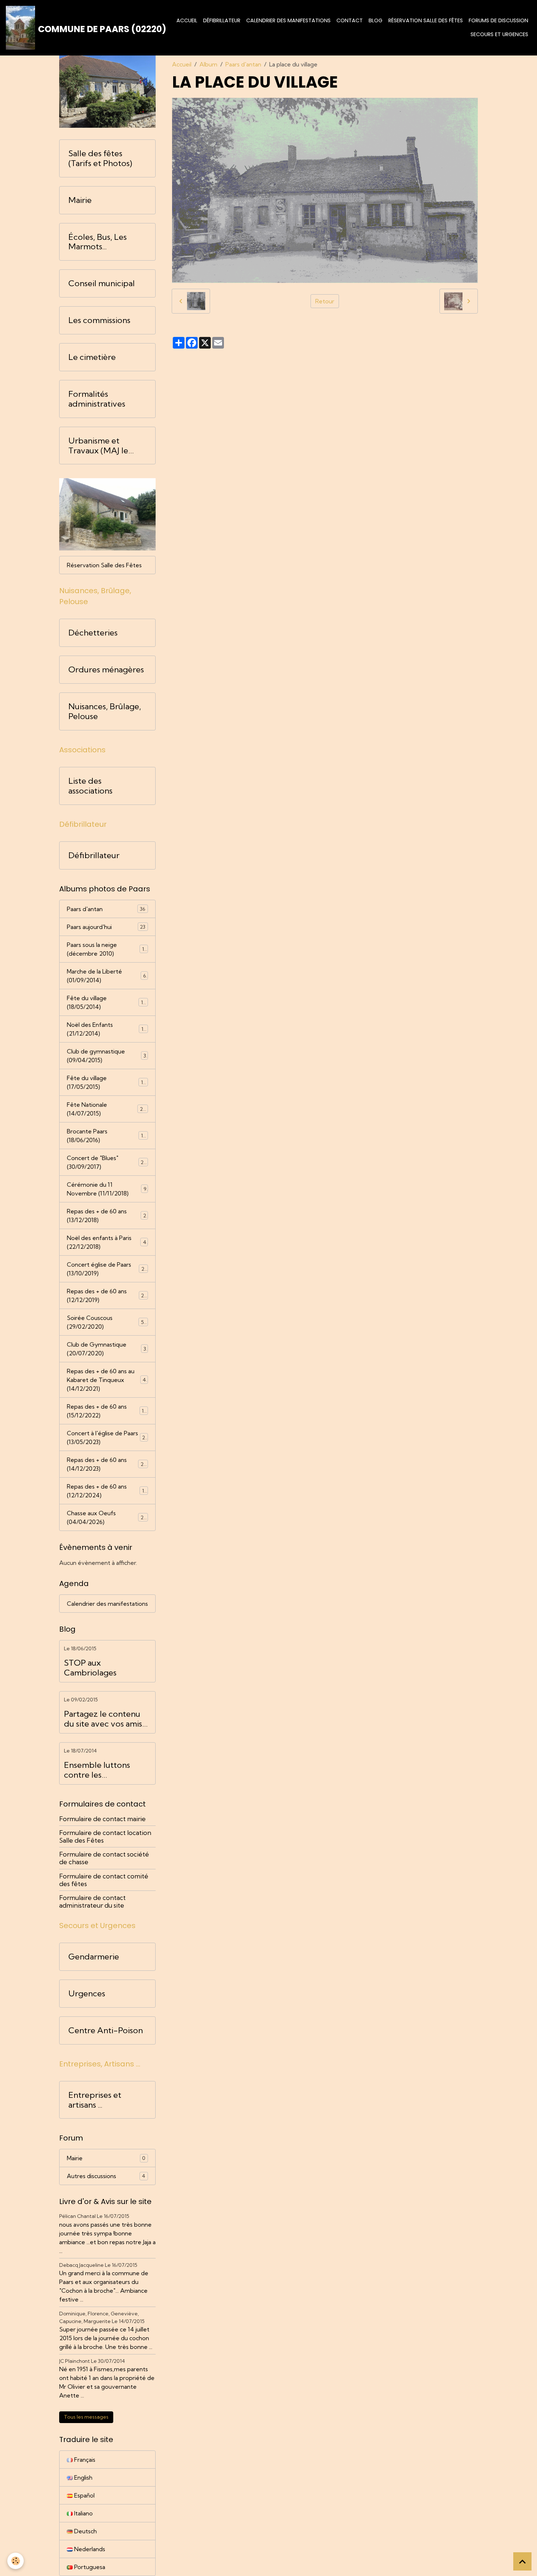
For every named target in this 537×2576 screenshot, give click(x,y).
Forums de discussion (498, 20)
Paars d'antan (243, 64)
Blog (376, 20)
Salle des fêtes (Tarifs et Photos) (100, 158)
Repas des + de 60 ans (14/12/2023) (107, 1464)
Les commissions (99, 320)
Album (208, 64)
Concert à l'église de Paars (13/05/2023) (107, 1437)
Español (84, 2495)
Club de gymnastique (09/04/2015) (106, 1056)
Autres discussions (106, 2176)
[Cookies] (16, 2561)
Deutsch (85, 2531)
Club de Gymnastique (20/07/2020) (106, 1349)
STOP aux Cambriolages (90, 1668)
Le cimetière (92, 357)
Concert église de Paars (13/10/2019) (107, 1269)
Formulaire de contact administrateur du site (92, 1901)
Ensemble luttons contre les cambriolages (97, 1770)
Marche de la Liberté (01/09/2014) (106, 976)
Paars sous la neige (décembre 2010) (107, 949)
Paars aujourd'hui (106, 927)
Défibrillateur (222, 20)
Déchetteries (93, 633)
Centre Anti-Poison (106, 2030)
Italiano (83, 2513)
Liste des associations (90, 786)
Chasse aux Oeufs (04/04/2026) (107, 1517)
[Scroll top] (522, 2561)
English (83, 2477)
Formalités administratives (97, 399)
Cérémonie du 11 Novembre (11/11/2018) (107, 1189)
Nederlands (89, 2549)
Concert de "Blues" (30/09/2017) (107, 1162)
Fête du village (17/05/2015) (106, 1082)
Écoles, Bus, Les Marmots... (98, 242)
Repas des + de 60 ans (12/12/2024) (107, 1491)
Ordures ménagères (106, 670)
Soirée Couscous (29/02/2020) (107, 1322)
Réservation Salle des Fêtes (426, 20)
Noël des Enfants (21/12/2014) (106, 1029)
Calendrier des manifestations (288, 20)
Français (84, 2460)
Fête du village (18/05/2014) (106, 1002)
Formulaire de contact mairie (102, 1819)
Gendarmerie (94, 1957)
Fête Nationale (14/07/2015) (106, 1109)
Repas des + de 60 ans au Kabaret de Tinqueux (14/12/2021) (108, 1380)
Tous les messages (86, 2417)
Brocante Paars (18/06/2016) (106, 1136)
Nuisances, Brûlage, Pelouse (105, 711)
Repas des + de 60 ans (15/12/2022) (107, 1411)
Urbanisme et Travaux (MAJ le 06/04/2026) (98, 446)
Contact (350, 20)
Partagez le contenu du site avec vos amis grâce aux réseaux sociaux (103, 1719)
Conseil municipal (102, 283)
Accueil (187, 20)
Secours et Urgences (499, 34)
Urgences (87, 1994)
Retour (325, 301)
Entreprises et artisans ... (95, 2100)
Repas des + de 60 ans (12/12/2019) (107, 1295)
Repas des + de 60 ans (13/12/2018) (106, 1216)
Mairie (80, 200)
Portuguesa (89, 2567)
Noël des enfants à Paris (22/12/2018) (107, 1242)
